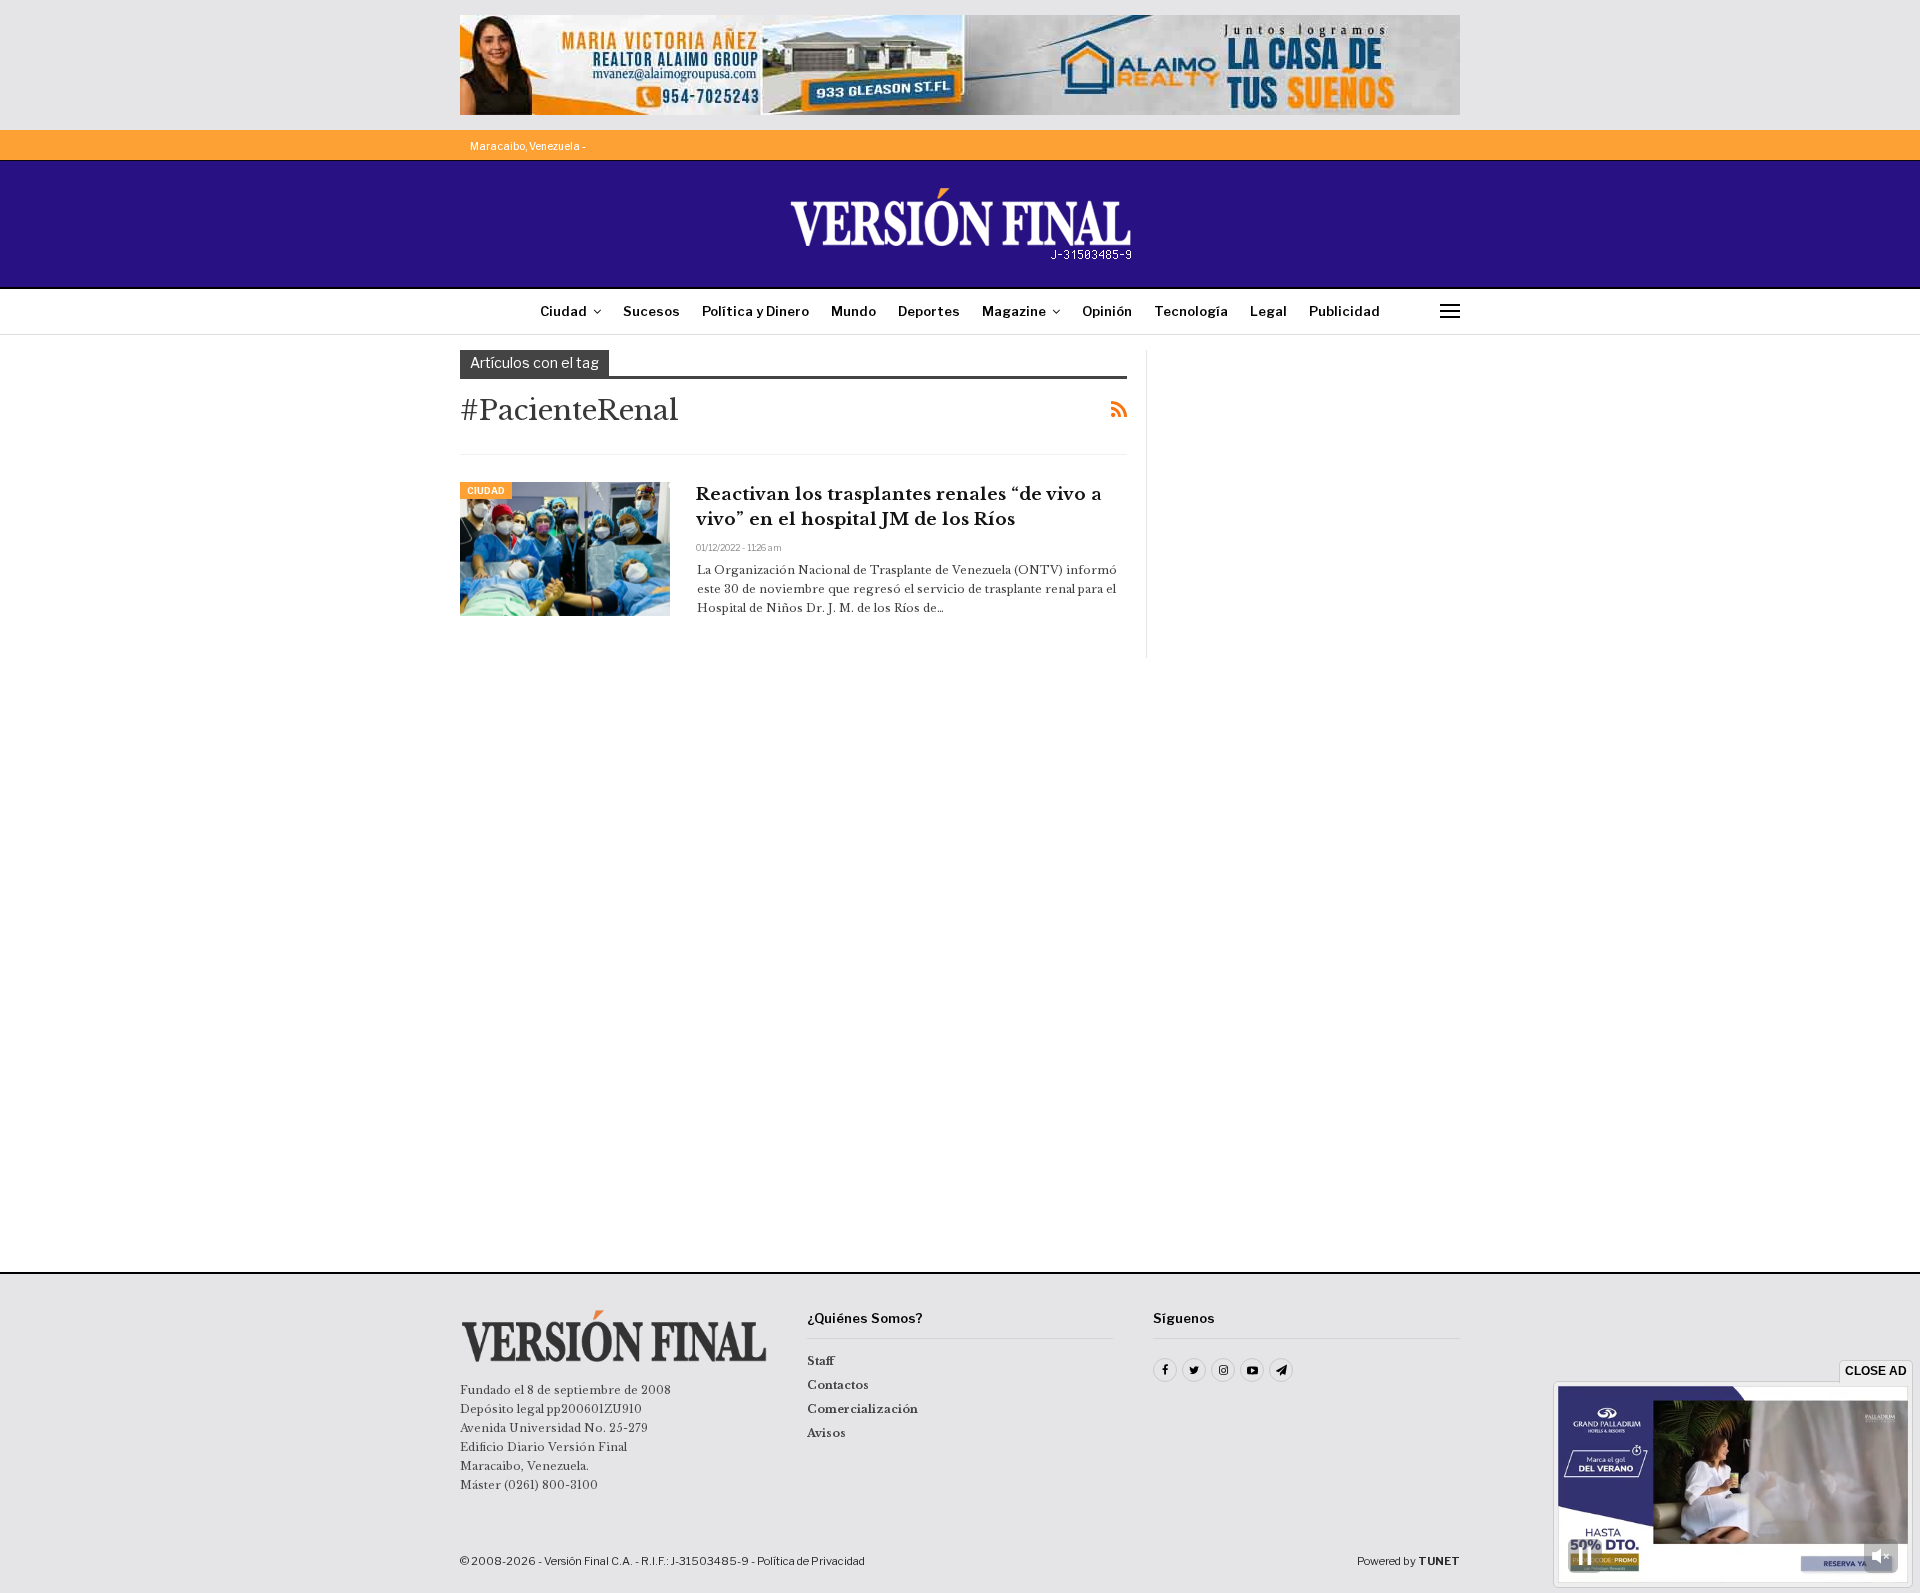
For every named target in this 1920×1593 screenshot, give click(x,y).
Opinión (1107, 311)
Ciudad (563, 311)
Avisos (826, 1433)
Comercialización (862, 1409)
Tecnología (1191, 311)
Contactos (838, 1385)
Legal (1268, 311)
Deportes (929, 311)
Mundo (853, 311)
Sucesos (651, 311)
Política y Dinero (755, 311)
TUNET (1439, 1561)
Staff (820, 1361)
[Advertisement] (1317, 475)
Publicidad (1344, 311)
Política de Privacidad (811, 1561)
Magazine (1014, 311)
